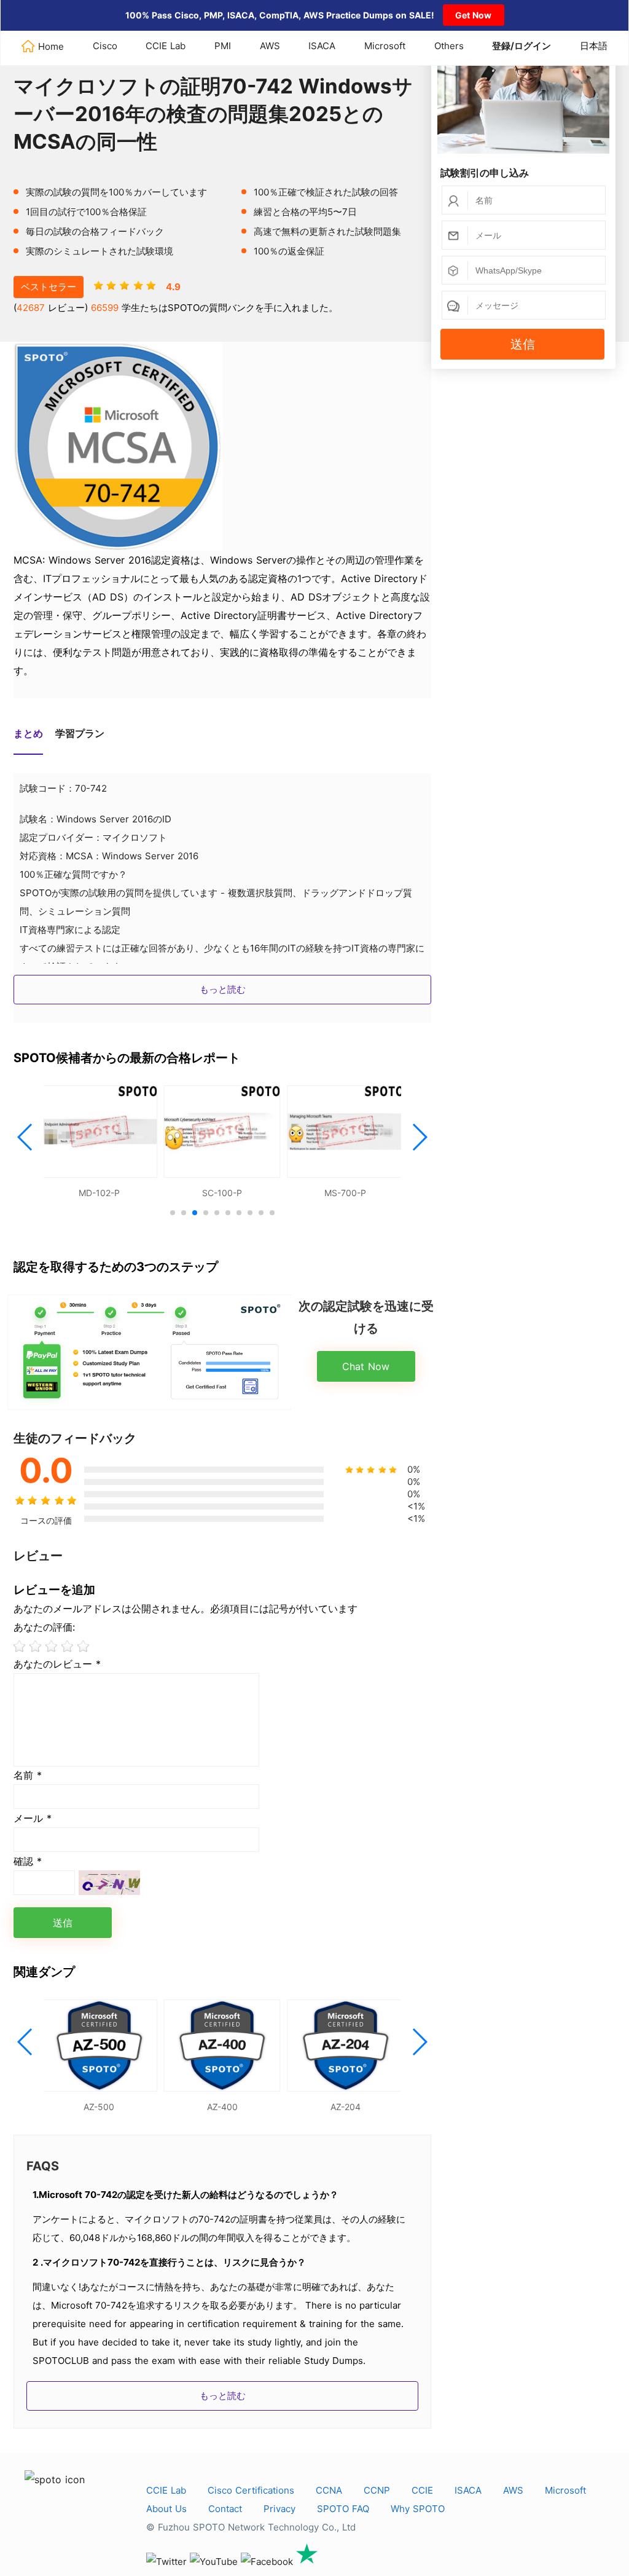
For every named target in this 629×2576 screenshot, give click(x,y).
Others (449, 46)
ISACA (322, 46)
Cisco (105, 46)
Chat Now (366, 1366)
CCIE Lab (166, 46)
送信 (523, 344)
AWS (270, 46)
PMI (223, 46)
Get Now (473, 15)
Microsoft (385, 46)
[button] (25, 1137)
